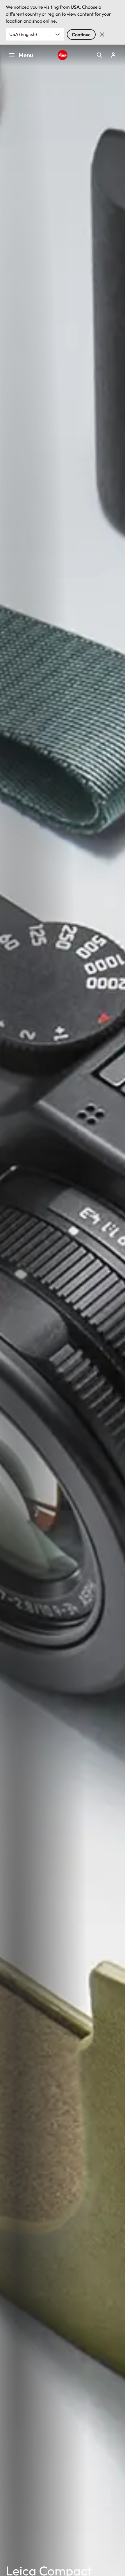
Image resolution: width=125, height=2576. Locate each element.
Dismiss (102, 35)
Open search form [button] (99, 55)
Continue (81, 35)
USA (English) (23, 34)
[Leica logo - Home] (63, 55)
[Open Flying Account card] (113, 55)
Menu (26, 55)
